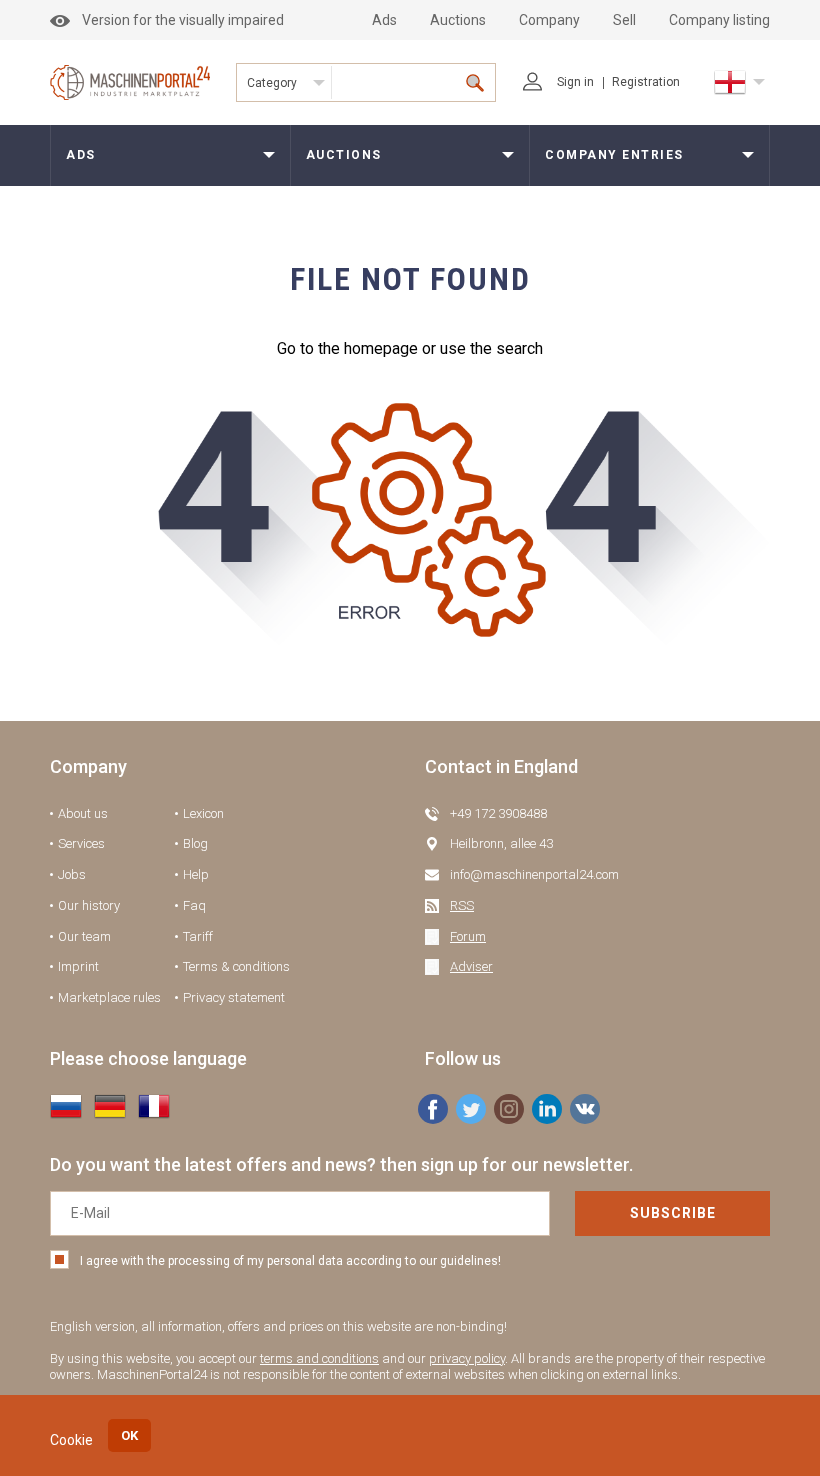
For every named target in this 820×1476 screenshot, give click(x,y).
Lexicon (203, 813)
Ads (384, 20)
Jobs (72, 874)
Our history (89, 905)
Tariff (198, 936)
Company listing (719, 20)
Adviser (471, 966)
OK (129, 1435)
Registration (646, 82)
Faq (194, 905)
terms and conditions (319, 1358)
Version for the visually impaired (183, 20)
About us (83, 813)
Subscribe (673, 1213)
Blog (195, 843)
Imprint (78, 966)
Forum (468, 936)
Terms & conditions (236, 966)
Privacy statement (234, 997)
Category (272, 83)
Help (196, 874)
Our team (84, 936)
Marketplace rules (109, 997)
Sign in (575, 82)
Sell (624, 20)
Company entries (614, 155)
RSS (462, 905)
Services (81, 843)
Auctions (458, 20)
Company (549, 20)
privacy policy (467, 1358)
